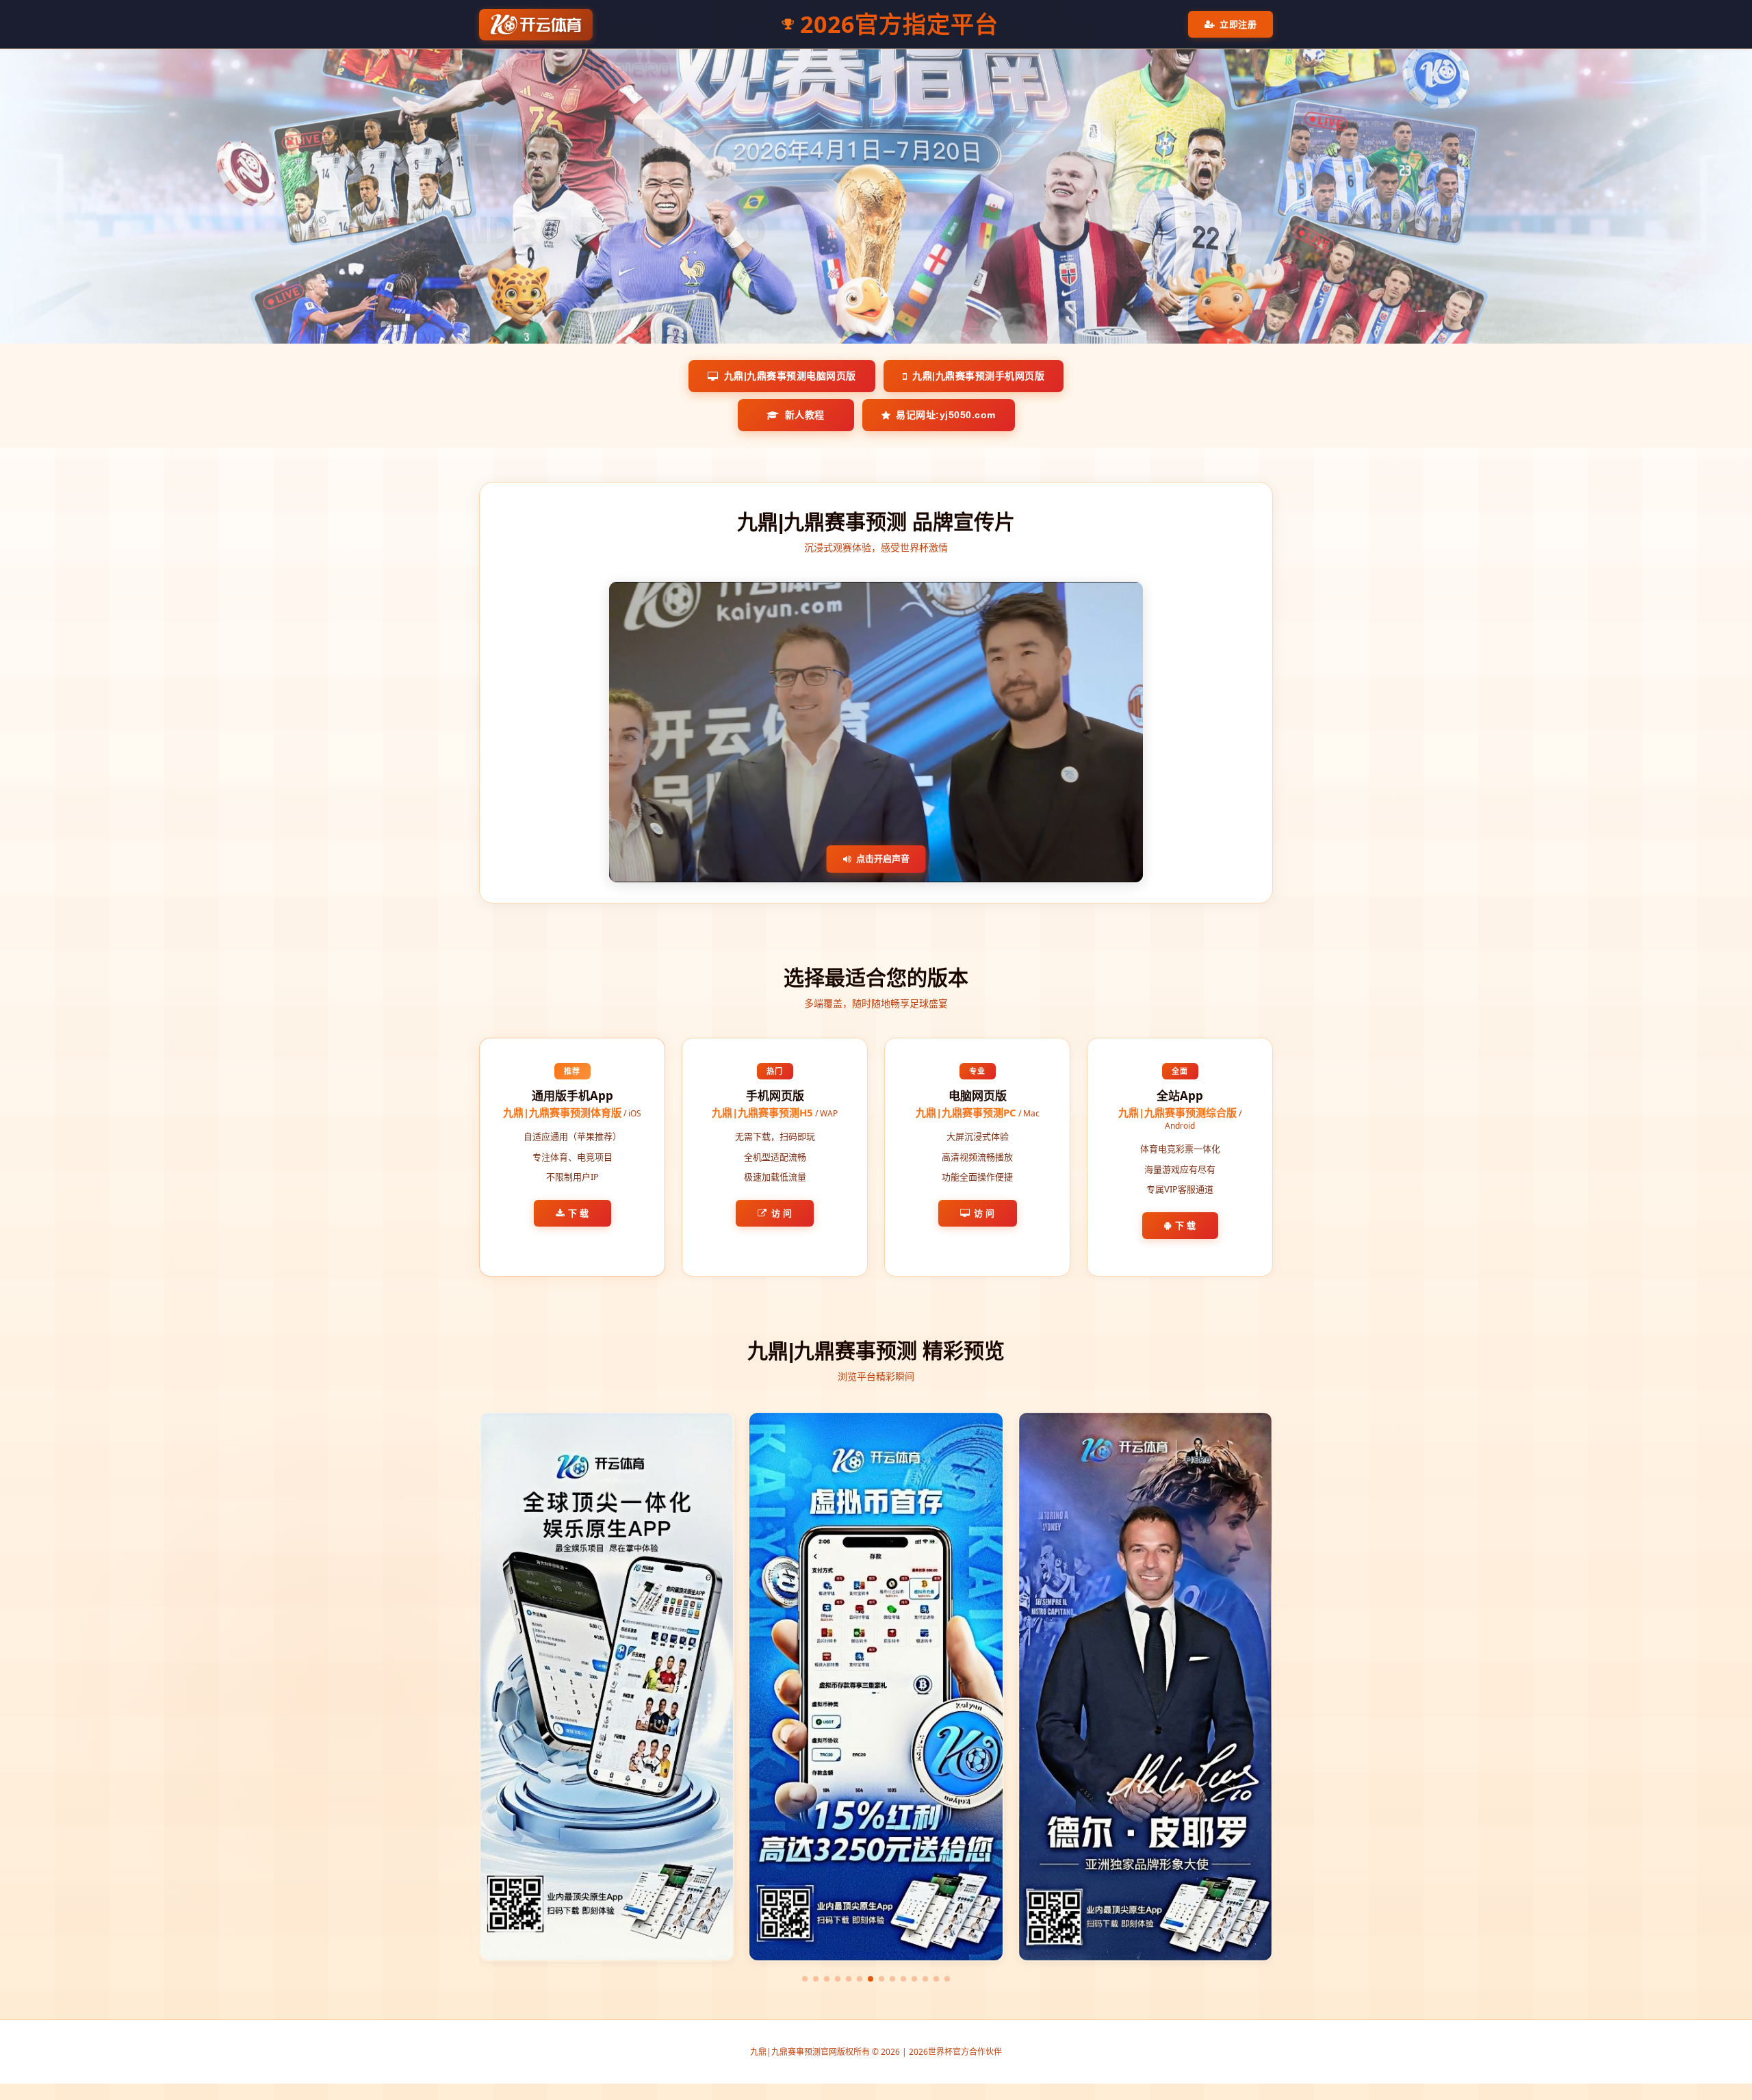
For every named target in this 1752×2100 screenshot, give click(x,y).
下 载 (579, 1213)
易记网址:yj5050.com (946, 415)
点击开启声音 (883, 858)
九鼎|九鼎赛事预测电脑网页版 (790, 376)
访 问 (782, 1213)
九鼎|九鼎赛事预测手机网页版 (978, 376)
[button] (805, 1979)
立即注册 (1238, 24)
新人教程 (805, 415)
